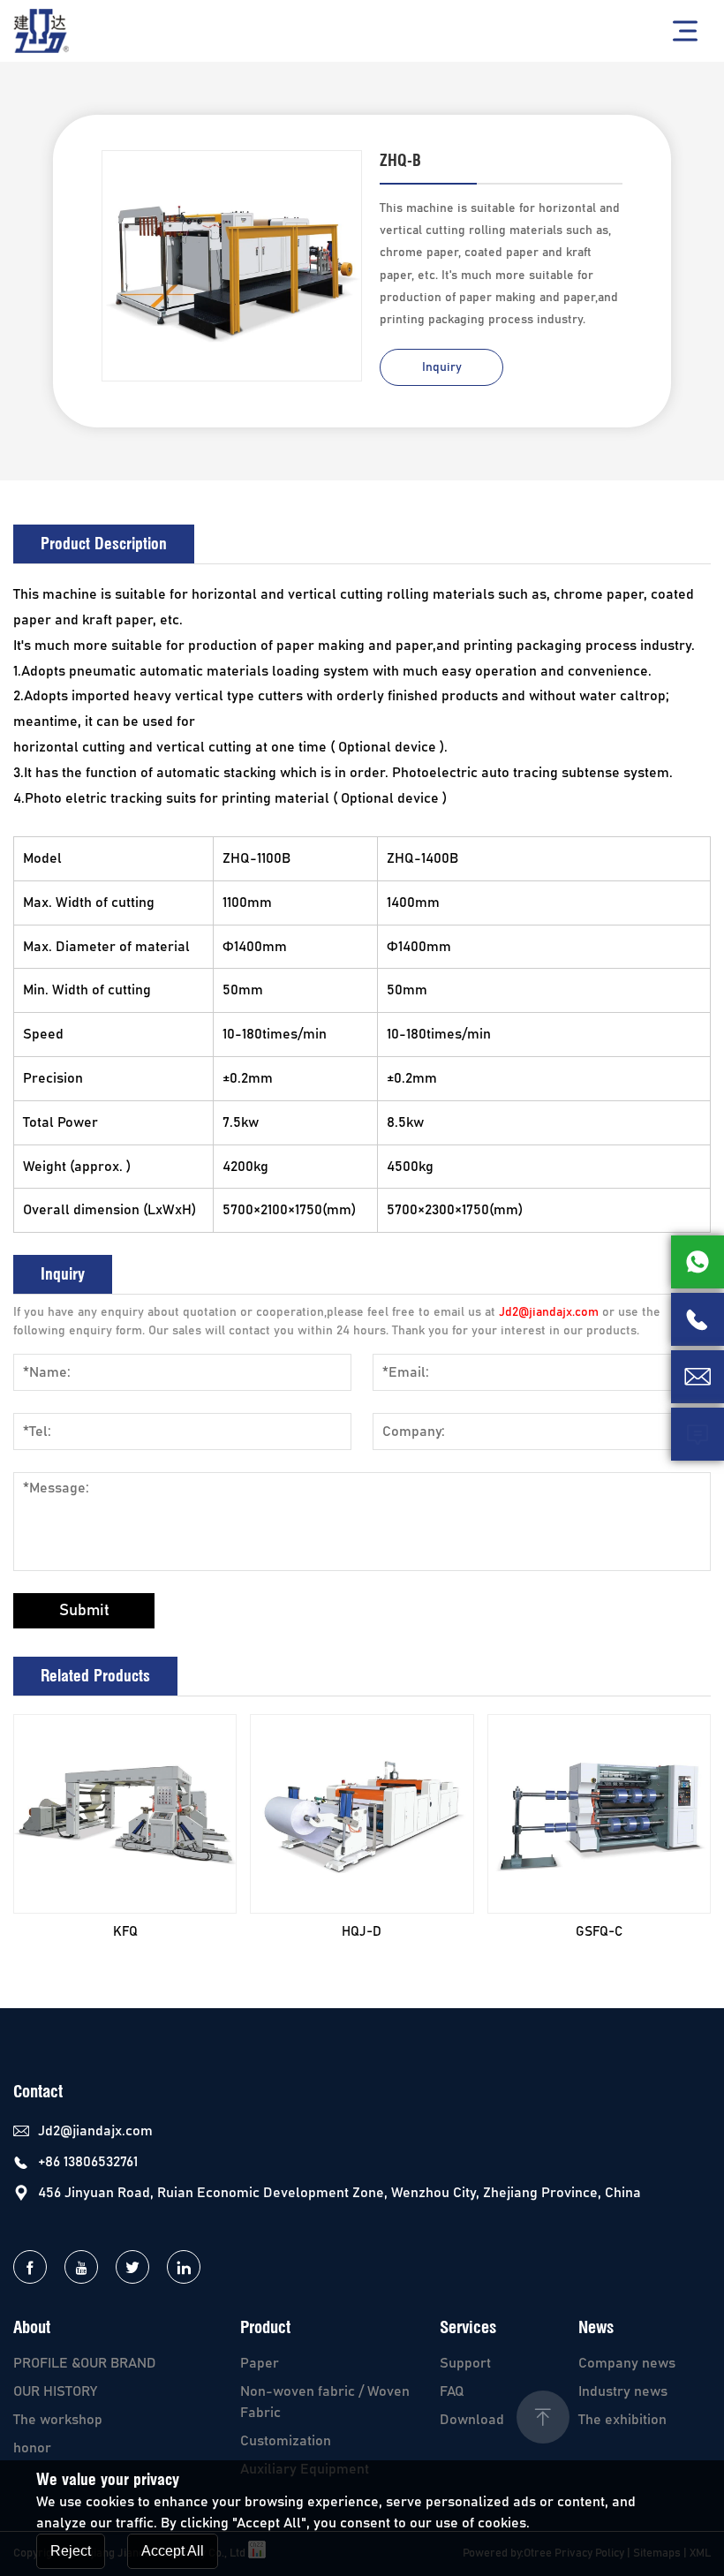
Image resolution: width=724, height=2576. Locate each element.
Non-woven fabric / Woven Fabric (325, 2402)
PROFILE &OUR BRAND (85, 2363)
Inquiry (442, 367)
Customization (286, 2441)
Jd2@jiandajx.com (549, 1312)
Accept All (173, 2551)
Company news (627, 2363)
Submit (84, 1611)
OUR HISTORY (55, 2391)
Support (465, 2363)
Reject (71, 2551)
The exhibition (622, 2420)
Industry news (623, 2391)
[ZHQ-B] (232, 266)
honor (32, 2448)
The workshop (58, 2420)
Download (472, 2420)
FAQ (452, 2391)
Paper (260, 2363)
